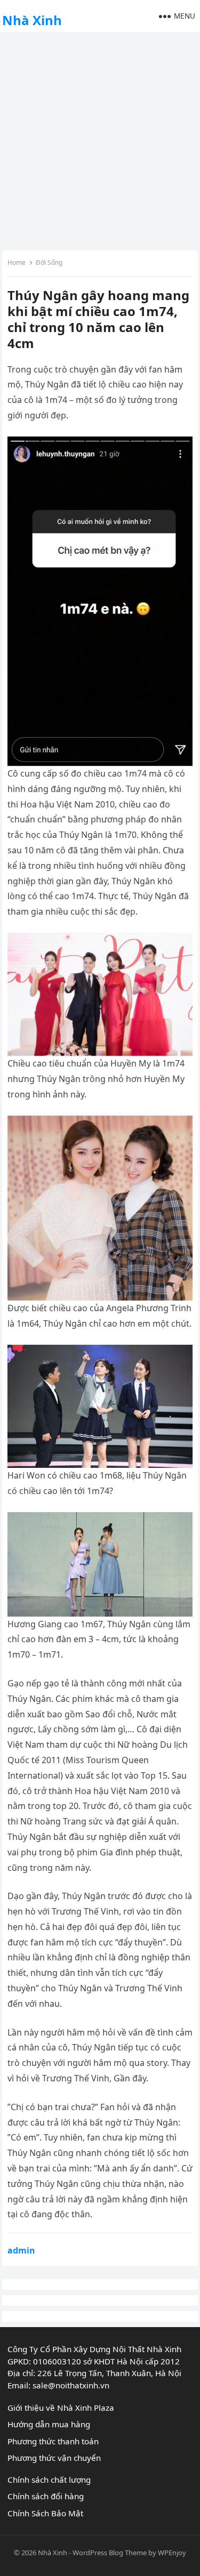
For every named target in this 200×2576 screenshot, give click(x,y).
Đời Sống (49, 263)
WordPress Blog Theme (110, 2553)
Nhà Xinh (32, 20)
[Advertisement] (100, 140)
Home (17, 263)
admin (21, 2250)
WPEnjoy (172, 2553)
